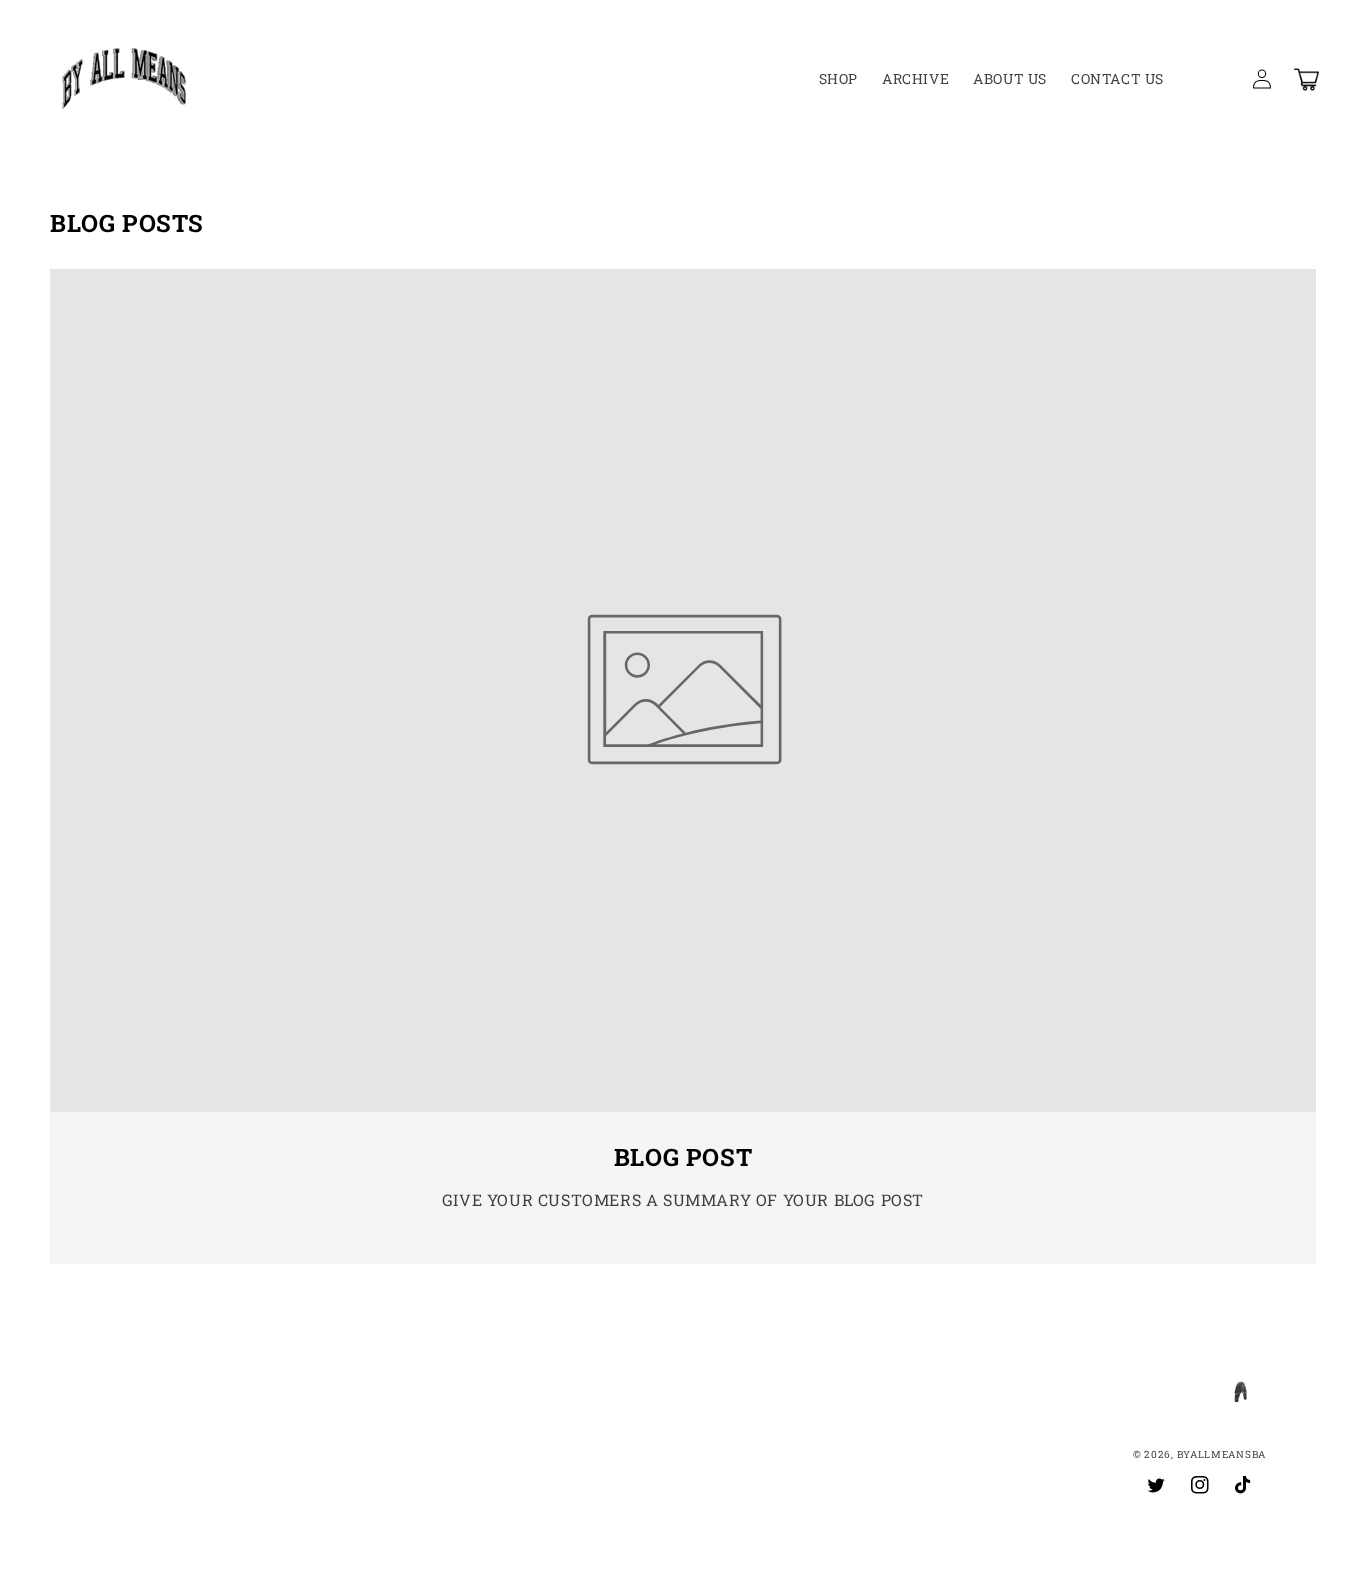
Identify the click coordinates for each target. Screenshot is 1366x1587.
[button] (1218, 79)
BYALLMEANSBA (1221, 1454)
